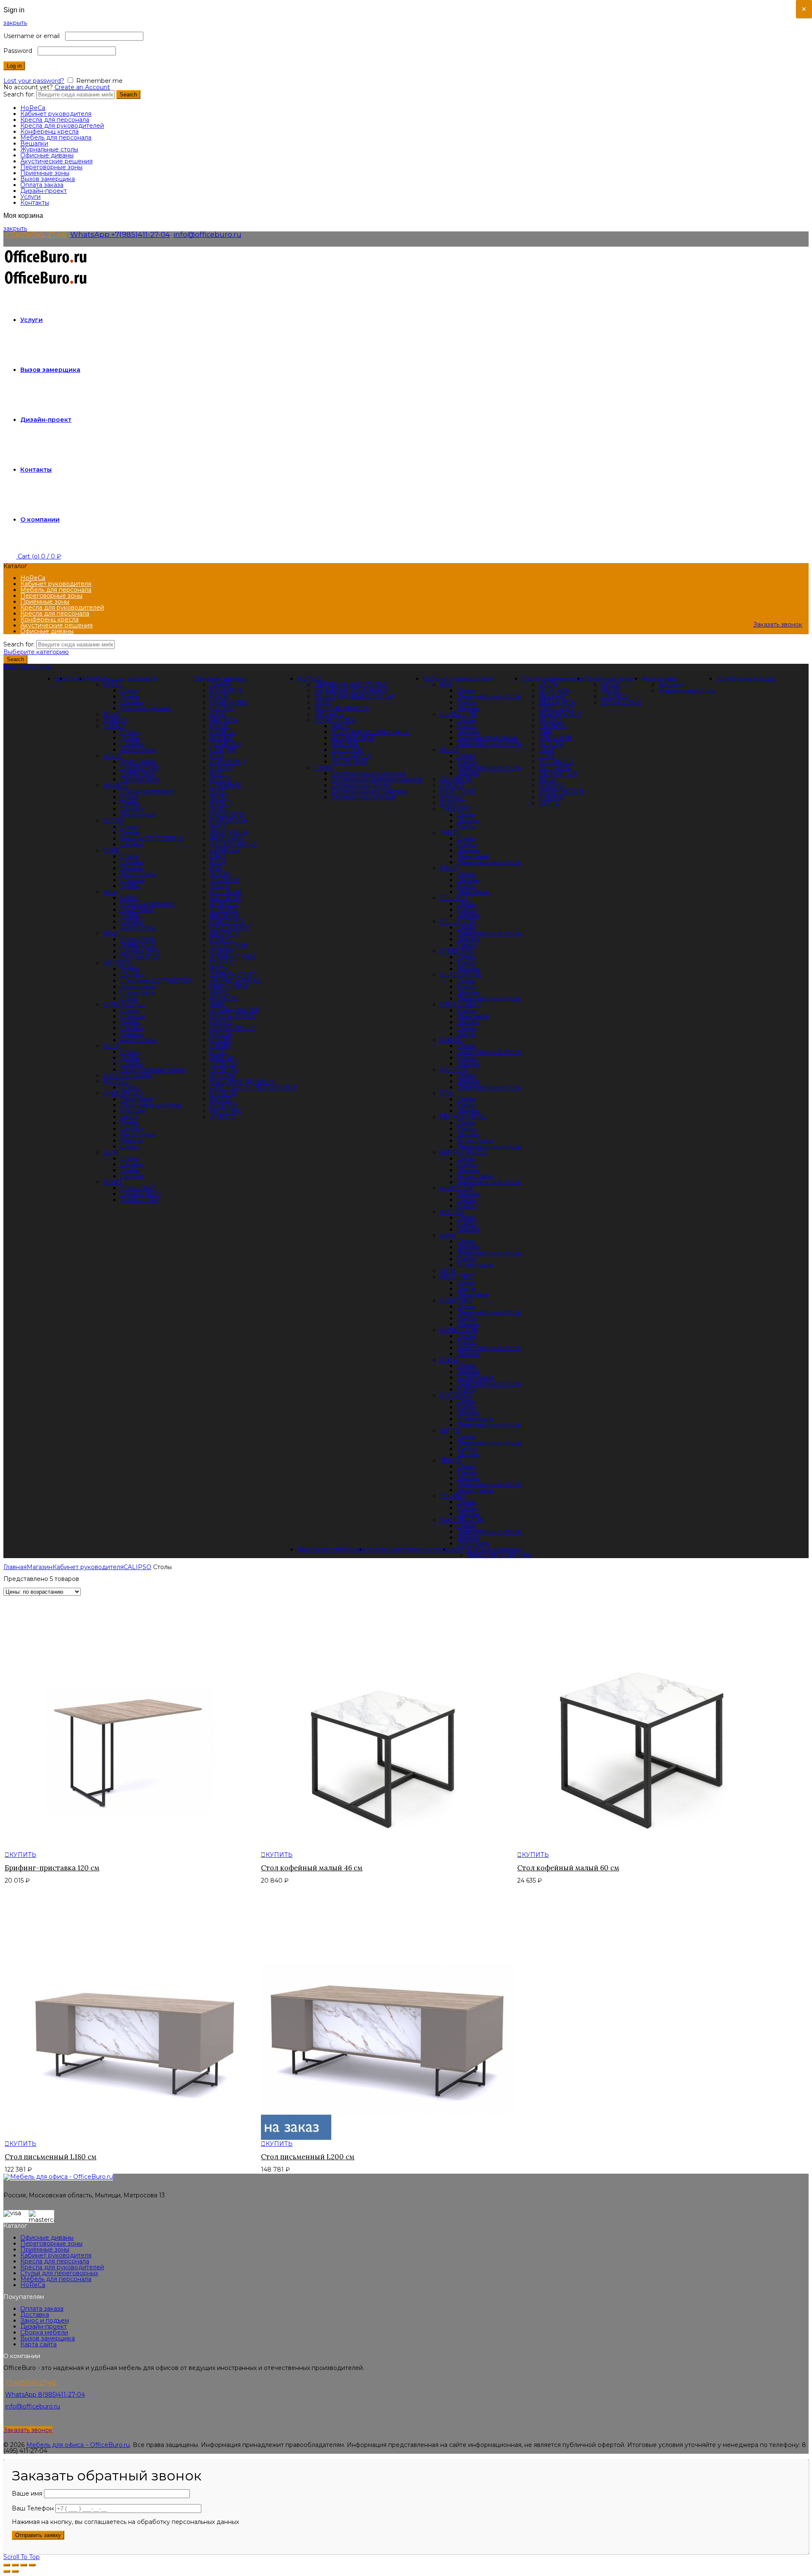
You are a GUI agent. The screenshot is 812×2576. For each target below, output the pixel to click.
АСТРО (221, 779)
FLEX (111, 1046)
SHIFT (449, 750)
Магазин (40, 1567)
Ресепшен (473, 1543)
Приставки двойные (151, 1105)
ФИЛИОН (225, 915)
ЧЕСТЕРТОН (229, 945)
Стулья (76, 679)
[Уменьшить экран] (24, 2565)
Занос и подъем (45, 2320)
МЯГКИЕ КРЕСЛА (342, 708)
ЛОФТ (324, 702)
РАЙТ (218, 714)
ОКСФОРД (227, 815)
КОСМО (222, 738)
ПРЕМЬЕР (226, 785)
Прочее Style (140, 779)
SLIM (111, 1152)
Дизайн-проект (44, 191)
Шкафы (132, 702)
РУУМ (219, 696)
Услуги (30, 197)
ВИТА (219, 969)
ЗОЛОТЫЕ (347, 750)
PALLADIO (226, 898)
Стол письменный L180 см (51, 2157)
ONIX (111, 850)
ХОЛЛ (219, 797)
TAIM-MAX (456, 809)
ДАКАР (221, 685)
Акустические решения (56, 161)
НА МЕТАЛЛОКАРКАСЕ (351, 690)
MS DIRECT (457, 1277)
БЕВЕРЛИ (226, 690)
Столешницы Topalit (361, 785)
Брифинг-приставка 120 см (52, 1868)
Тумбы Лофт (139, 1200)
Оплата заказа (42, 185)
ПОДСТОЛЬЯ (335, 720)
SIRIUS (450, 1431)
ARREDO (117, 963)
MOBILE (116, 1081)
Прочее (132, 1176)
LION (448, 1271)
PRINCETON (459, 1330)
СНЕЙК (221, 1040)
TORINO (453, 1496)
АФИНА (222, 1058)
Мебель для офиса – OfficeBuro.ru (78, 2445)
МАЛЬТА (224, 720)
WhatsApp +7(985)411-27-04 (120, 234)
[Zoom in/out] (32, 2565)
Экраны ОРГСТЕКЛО (152, 839)
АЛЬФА (222, 951)
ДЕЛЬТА (223, 1064)
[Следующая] (15, 2571)
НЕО (217, 756)
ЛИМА (220, 1046)
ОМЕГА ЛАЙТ (230, 927)
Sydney (451, 797)
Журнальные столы (49, 149)
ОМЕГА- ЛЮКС (233, 1016)
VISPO (220, 886)
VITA (110, 892)
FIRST (449, 868)
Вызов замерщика (48, 179)
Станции (133, 880)
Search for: (19, 94)
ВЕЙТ (218, 791)
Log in (14, 66)
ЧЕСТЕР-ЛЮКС (233, 844)
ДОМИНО (225, 744)
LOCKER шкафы (128, 1075)
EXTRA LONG (621, 702)
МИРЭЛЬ (225, 933)
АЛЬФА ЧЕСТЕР (235, 1010)
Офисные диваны (47, 155)
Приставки (137, 910)
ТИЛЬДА (224, 1069)
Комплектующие (145, 708)
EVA (216, 868)
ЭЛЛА (219, 809)
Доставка (35, 2315)
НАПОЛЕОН (229, 821)
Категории (36, 667)
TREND (114, 726)
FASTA (611, 690)
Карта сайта (38, 2344)
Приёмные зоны (45, 173)
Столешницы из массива (368, 773)
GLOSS (114, 821)
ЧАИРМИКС (229, 702)
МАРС (219, 992)
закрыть (15, 23)
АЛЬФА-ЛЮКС (233, 957)
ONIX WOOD (123, 1093)
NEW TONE (458, 791)
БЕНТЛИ (224, 1105)
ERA (446, 1093)
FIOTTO (221, 1099)
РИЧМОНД (228, 762)
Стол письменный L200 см (308, 2157)
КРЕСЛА (223, 1075)
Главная (15, 1567)
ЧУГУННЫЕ (349, 762)
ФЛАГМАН (226, 839)
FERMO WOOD (464, 1152)
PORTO (451, 1040)
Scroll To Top (22, 2557)
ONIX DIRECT (461, 1004)
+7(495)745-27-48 (36, 234)
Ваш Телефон (34, 2508)
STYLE (113, 756)
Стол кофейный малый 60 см (568, 1868)
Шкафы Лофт (141, 1194)
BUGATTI (453, 803)
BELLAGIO (226, 892)
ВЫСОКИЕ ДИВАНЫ (242, 1081)
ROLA (449, 1360)
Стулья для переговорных (59, 2273)
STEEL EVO (457, 951)
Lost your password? (34, 81)
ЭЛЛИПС (224, 910)
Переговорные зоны (51, 167)
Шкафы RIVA (140, 951)
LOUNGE (615, 696)
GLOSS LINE (459, 714)
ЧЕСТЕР (222, 708)
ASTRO (549, 803)
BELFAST (454, 898)
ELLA (218, 862)
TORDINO (225, 880)
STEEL (113, 685)
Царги (129, 1117)
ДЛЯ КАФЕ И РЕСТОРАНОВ (254, 1087)
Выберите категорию (36, 652)
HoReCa (33, 108)
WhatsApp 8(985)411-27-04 (45, 2395)
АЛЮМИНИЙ (352, 738)
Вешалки (34, 143)
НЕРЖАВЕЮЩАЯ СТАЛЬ (370, 732)
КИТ (216, 773)
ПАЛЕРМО (227, 921)
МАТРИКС (226, 1111)
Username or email (33, 36)
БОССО (221, 767)
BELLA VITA (458, 921)
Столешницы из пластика (370, 791)
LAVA (448, 1235)
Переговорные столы (153, 1069)
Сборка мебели (44, 2332)
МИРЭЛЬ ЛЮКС (236, 981)
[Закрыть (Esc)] (7, 2565)
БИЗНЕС (223, 732)
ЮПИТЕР (224, 904)
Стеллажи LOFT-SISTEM (156, 981)
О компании (40, 520)
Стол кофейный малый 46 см (312, 1868)
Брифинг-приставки (487, 738)
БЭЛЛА (221, 803)
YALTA (449, 833)
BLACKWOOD (461, 975)
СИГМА (221, 1022)
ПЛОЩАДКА (351, 756)
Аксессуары (138, 750)
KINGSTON (457, 1188)
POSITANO (457, 1300)
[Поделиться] (15, 2565)
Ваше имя (28, 2494)
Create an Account (82, 87)
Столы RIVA (138, 939)
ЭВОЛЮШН (229, 833)
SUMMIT (552, 797)
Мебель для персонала (56, 137)
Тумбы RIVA (138, 945)
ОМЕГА (221, 1034)
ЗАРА (218, 827)
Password (20, 51)
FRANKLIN (456, 779)
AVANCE (116, 785)
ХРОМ (341, 726)
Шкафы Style (140, 767)
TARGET (115, 720)
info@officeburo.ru (207, 234)
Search (128, 95)
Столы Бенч (138, 992)
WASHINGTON (462, 1520)
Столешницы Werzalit (364, 797)
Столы (324, 767)
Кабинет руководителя (56, 114)
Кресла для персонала (55, 120)
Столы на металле (147, 791)
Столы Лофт (139, 1188)
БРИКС (221, 939)
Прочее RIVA (140, 957)
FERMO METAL (463, 1117)
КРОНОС (224, 998)
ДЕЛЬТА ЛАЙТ (233, 975)
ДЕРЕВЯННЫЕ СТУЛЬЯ (351, 685)
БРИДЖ (222, 750)
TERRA (450, 1460)
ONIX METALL (125, 1004)
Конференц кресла (49, 132)
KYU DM (452, 1212)
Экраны (132, 868)
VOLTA (220, 874)
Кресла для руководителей (62, 126)
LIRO (218, 856)
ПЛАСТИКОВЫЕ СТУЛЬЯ (354, 696)
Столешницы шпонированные (377, 779)
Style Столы (138, 762)
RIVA (111, 933)
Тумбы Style (138, 773)
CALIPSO (454, 1069)
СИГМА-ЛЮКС (232, 1028)
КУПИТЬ (23, 1855)
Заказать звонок (778, 624)
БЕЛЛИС (224, 1093)
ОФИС (220, 726)
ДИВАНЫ (329, 714)
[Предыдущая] (7, 2571)
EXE (446, 685)
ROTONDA (456, 1395)
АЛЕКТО (223, 1117)
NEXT (111, 714)
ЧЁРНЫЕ (345, 744)
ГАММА (221, 963)
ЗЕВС (218, 1004)
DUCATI (452, 785)
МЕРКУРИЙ (229, 987)
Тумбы (130, 696)
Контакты (35, 203)
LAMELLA (225, 850)
